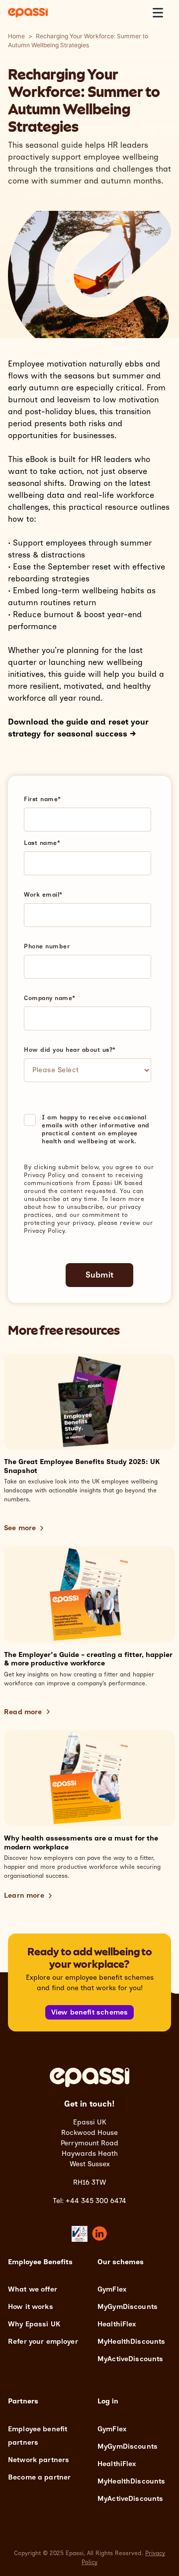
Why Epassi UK (34, 2324)
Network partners (39, 2460)
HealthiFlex (117, 2324)
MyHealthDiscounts (131, 2342)
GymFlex (112, 2289)
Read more (23, 1712)
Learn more (24, 1895)
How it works (31, 2307)
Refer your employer (43, 2342)
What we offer (33, 2289)
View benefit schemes (90, 2012)
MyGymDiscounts (128, 2307)
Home (16, 36)
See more (20, 1528)
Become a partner (39, 2477)
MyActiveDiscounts (130, 2359)
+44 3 (75, 2201)
